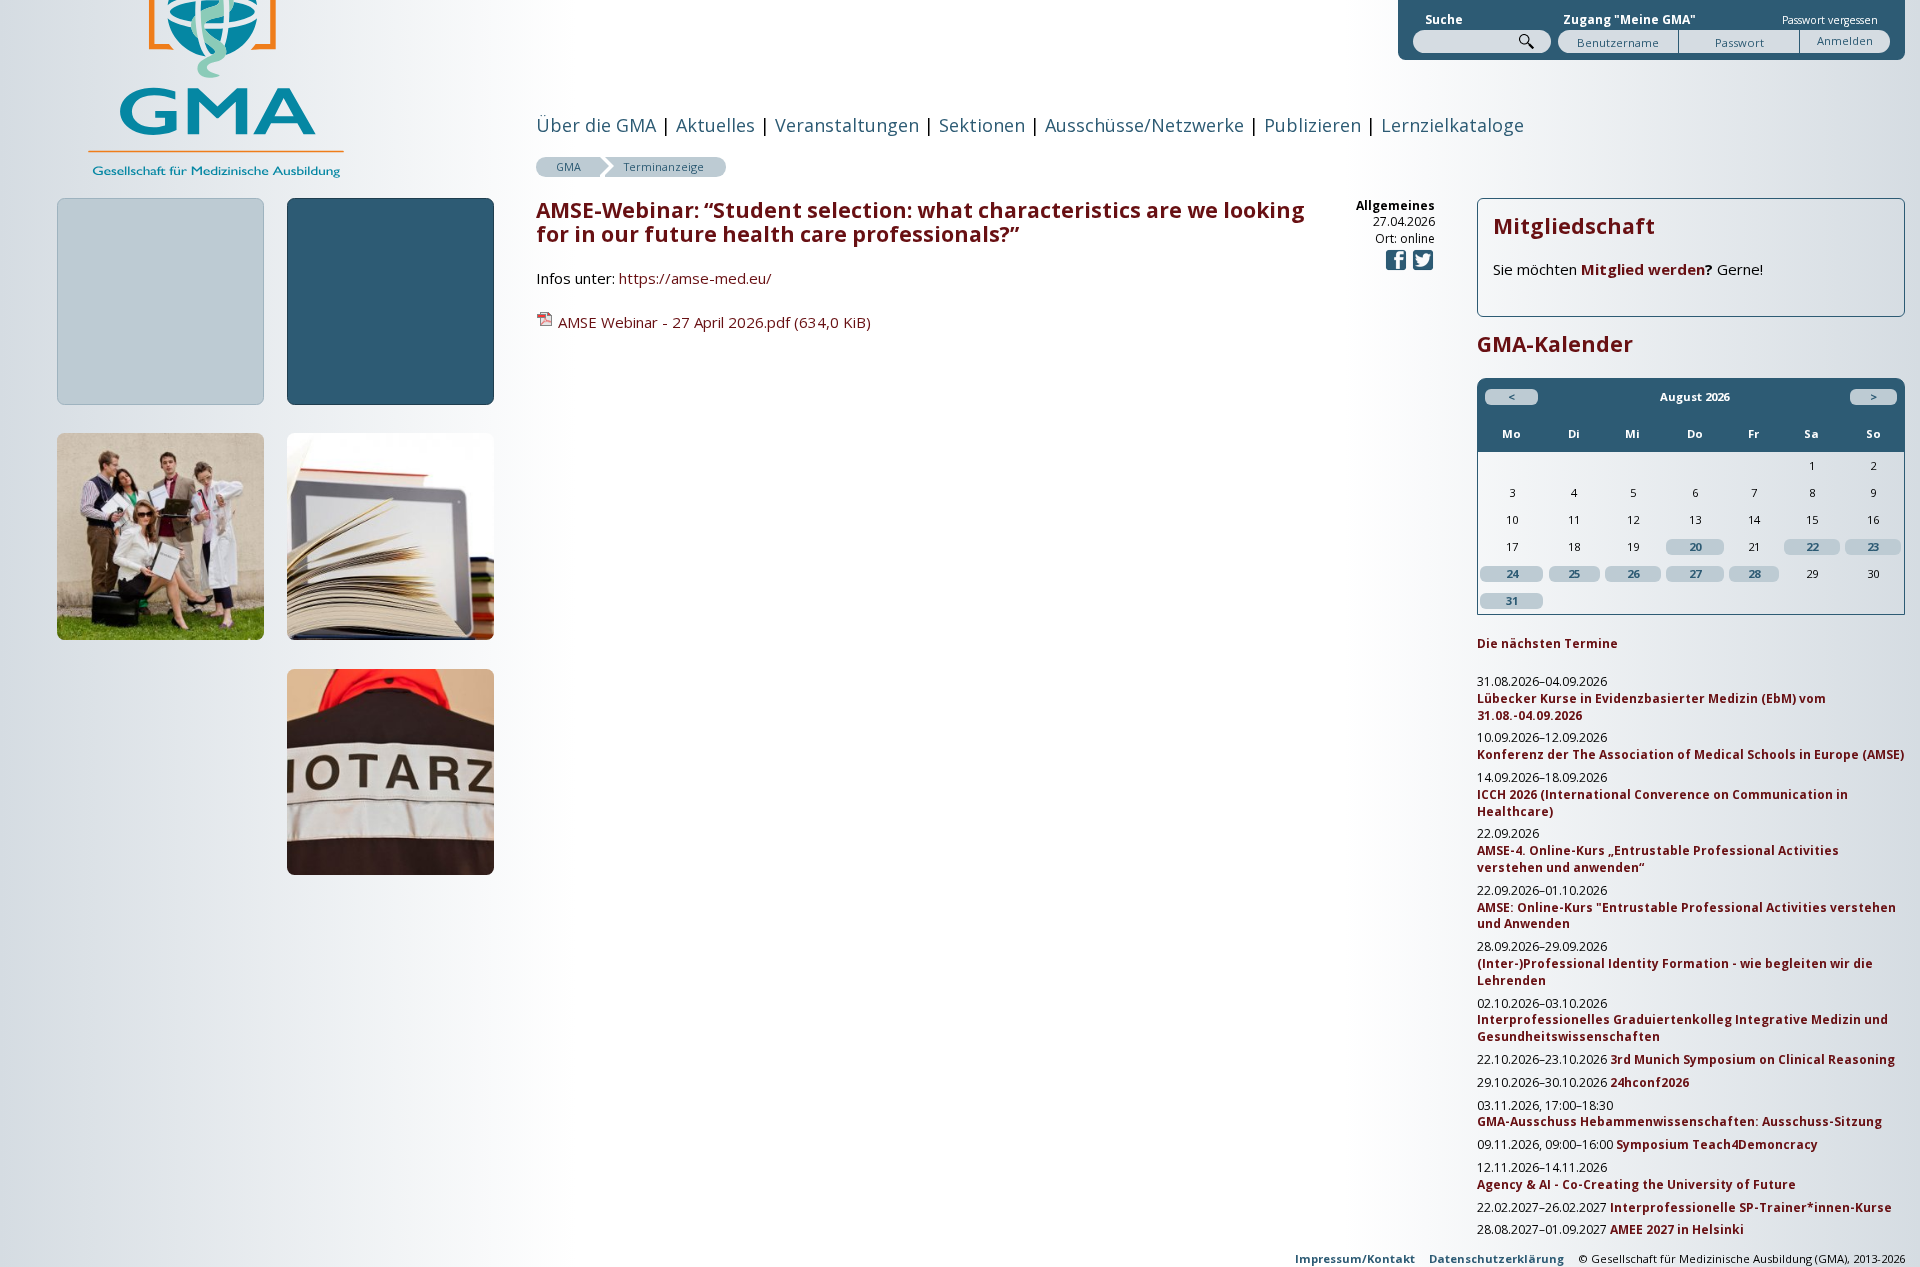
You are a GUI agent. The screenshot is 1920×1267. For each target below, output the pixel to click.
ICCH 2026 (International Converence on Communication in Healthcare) (1662, 803)
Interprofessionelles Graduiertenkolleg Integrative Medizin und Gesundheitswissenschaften (1682, 1028)
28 (1754, 573)
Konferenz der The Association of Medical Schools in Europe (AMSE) (1690, 755)
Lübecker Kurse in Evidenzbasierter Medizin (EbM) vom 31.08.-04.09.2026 (1651, 707)
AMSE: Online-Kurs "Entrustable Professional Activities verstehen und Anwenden (1686, 916)
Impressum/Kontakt (1355, 1258)
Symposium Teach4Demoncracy (1717, 1145)
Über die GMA (596, 125)
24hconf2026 (1649, 1083)
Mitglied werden (1643, 269)
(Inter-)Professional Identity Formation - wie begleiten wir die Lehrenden (1675, 972)
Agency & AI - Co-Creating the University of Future (1636, 1185)
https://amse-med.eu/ (695, 278)
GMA (568, 166)
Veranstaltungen (847, 125)
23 (1873, 546)
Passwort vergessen (1830, 20)
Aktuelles (715, 125)
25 (1574, 573)
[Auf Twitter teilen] (1423, 267)
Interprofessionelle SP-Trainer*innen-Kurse (1751, 1208)
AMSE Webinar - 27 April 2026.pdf (714, 322)
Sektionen (982, 125)
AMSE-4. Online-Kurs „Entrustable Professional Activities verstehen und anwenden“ (1658, 859)
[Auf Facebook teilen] (1396, 267)
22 (1812, 546)
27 (1695, 573)
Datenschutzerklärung (1496, 1258)
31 (1512, 600)
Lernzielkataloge (1452, 125)
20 (1695, 546)
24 (1512, 573)
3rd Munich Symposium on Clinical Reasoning (1752, 1060)
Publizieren (1312, 125)
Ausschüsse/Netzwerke (1144, 125)
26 (1633, 573)
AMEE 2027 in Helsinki (1677, 1230)
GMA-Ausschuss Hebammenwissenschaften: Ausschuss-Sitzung (1679, 1122)
